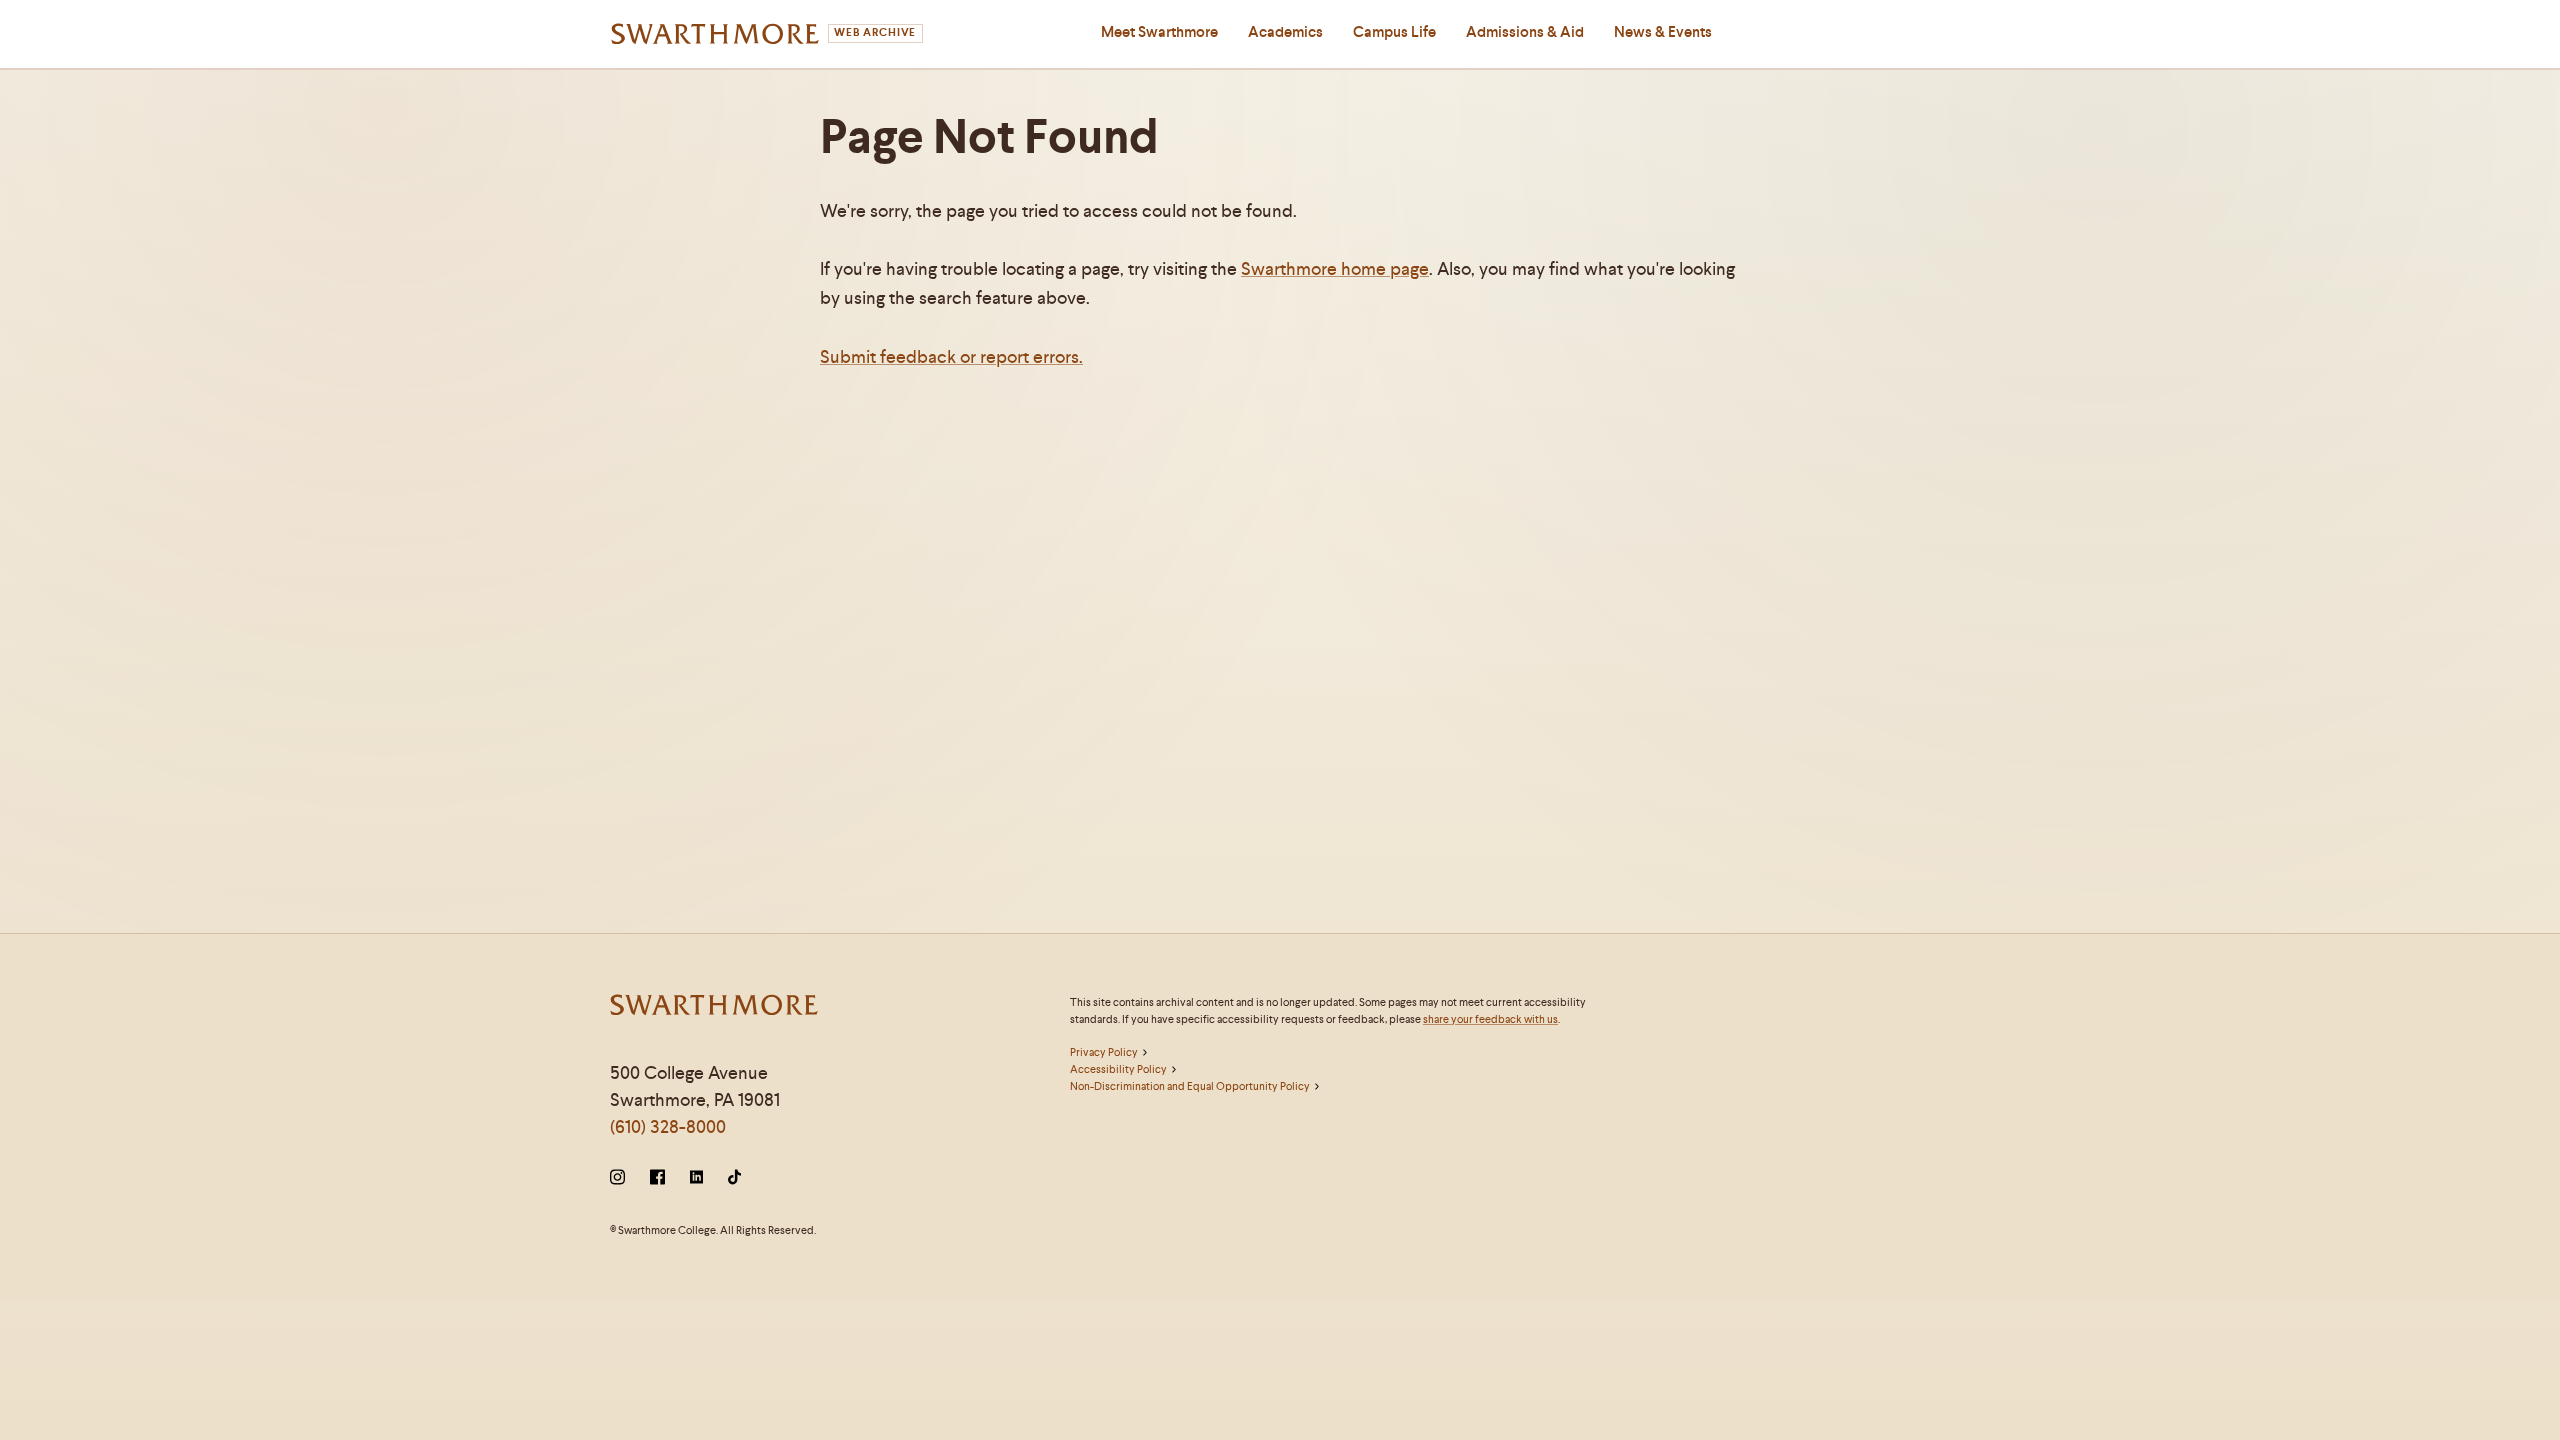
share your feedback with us (1490, 1019)
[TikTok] (734, 1179)
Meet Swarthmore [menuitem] (1159, 32)
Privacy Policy (1104, 1052)
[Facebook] (657, 1179)
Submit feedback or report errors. (951, 356)
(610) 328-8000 (668, 1126)
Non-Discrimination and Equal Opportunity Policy (1190, 1086)
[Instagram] (621, 1179)
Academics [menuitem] (1285, 32)
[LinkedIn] (696, 1179)
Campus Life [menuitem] (1394, 32)
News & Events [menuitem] (1663, 32)
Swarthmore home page (1335, 268)
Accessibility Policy (1118, 1069)
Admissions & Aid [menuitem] (1525, 32)
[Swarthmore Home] (715, 1007)
